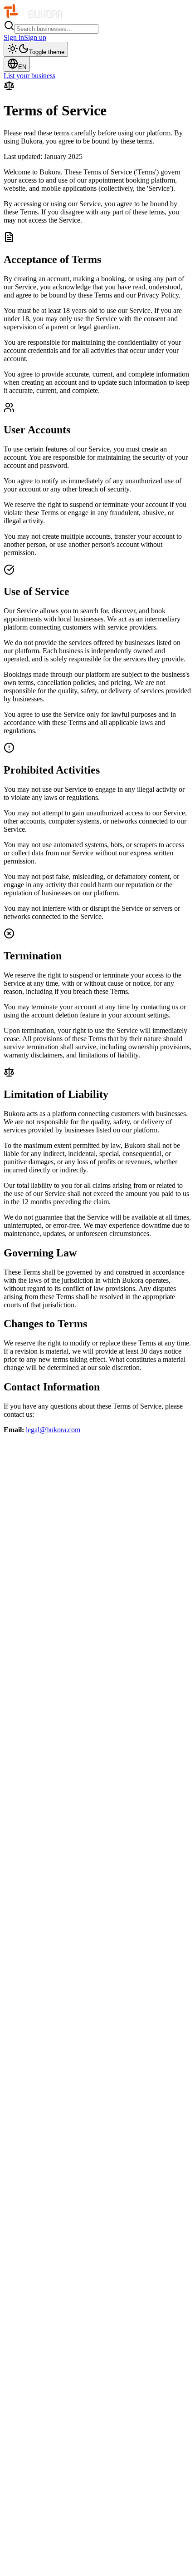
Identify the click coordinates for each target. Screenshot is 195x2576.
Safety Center (41, 2565)
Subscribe (104, 1503)
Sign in (14, 37)
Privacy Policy (43, 2497)
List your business (29, 76)
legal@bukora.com (53, 1430)
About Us (36, 2489)
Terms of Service (46, 2505)
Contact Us (38, 2549)
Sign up (35, 37)
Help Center (39, 2541)
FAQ (29, 2557)
